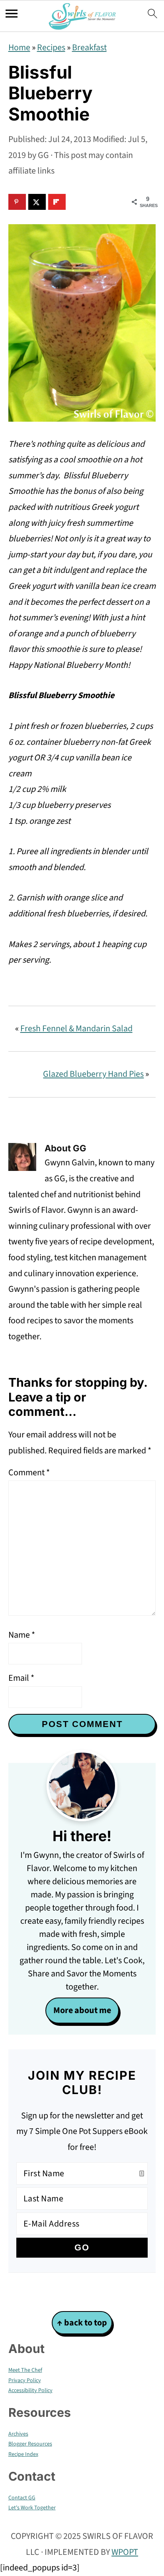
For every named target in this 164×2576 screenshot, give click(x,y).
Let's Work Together (32, 2508)
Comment (29, 1473)
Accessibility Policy (30, 2390)
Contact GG (22, 2498)
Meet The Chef (25, 2370)
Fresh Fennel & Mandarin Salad (76, 1028)
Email (21, 1678)
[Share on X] (37, 202)
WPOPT (125, 2552)
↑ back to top (82, 2323)
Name (22, 1635)
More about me (82, 2010)
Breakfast (89, 47)
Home (19, 47)
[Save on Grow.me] (76, 202)
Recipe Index (23, 2454)
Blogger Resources (30, 2444)
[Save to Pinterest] (17, 202)
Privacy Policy (25, 2381)
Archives (18, 2434)
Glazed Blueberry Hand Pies (93, 1074)
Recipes (51, 47)
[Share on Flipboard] (57, 202)
